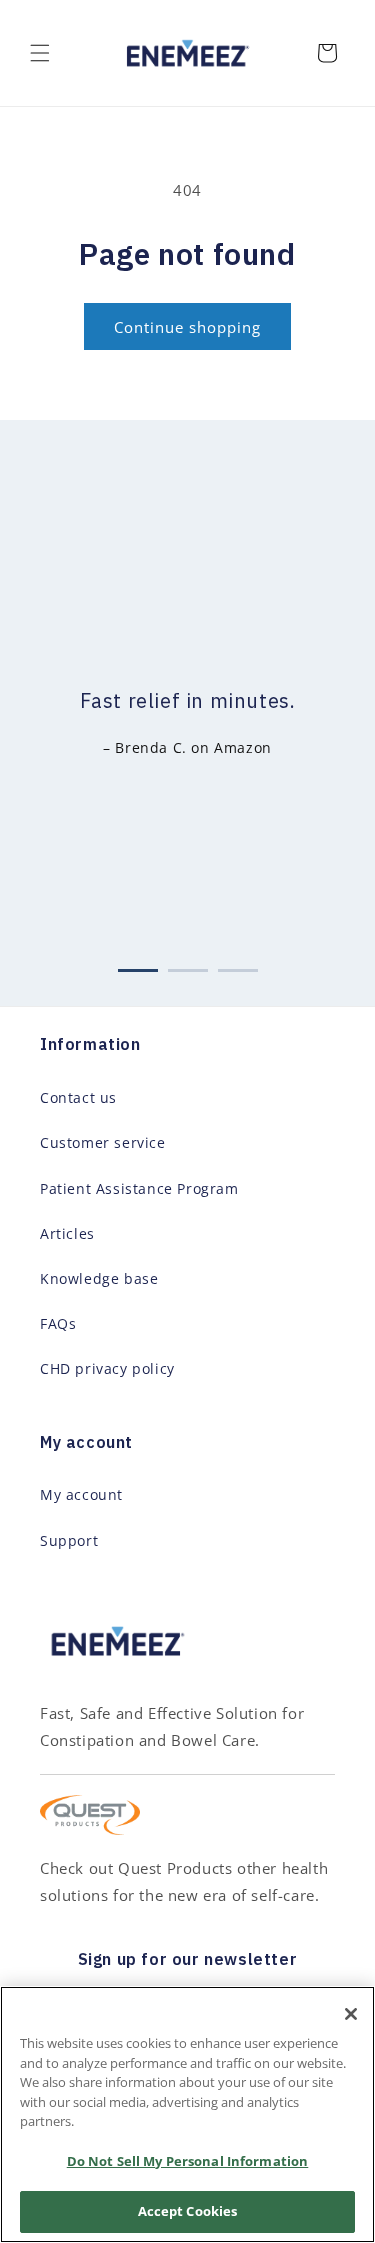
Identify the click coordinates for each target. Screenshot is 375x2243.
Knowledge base (99, 1278)
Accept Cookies (188, 2211)
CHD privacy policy (107, 1368)
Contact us (78, 1097)
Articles (67, 1233)
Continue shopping (187, 327)
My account (81, 1494)
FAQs (58, 1323)
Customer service (103, 1142)
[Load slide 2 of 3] (188, 966)
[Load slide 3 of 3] (238, 966)
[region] (187, 2114)
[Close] (351, 2014)
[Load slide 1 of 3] (138, 966)
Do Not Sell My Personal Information (188, 2161)
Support (69, 1540)
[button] (40, 53)
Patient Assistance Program (139, 1188)
